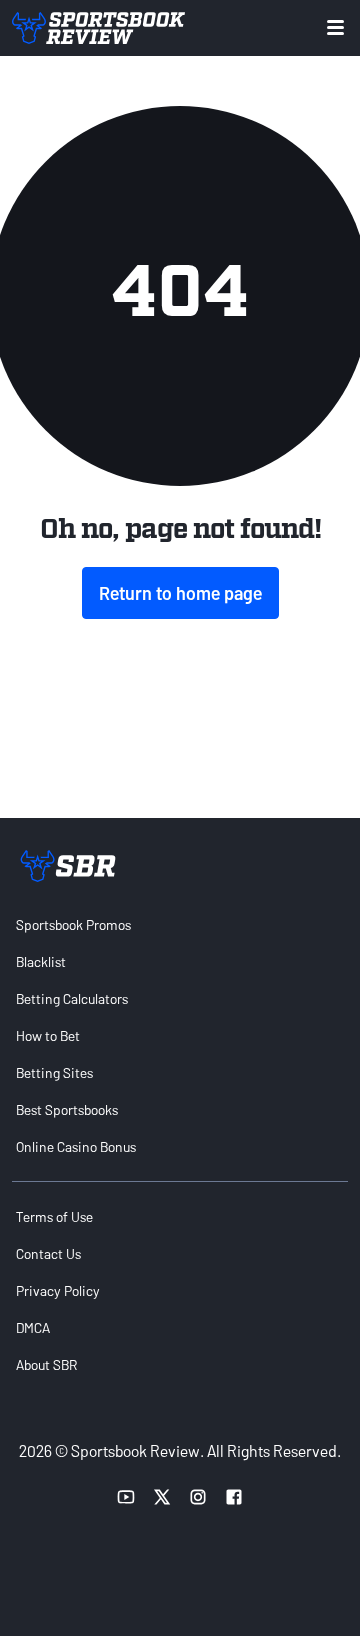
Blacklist (41, 961)
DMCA (33, 1327)
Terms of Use (54, 1216)
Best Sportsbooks (67, 1109)
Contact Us (48, 1253)
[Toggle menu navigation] (335, 27)
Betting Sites (54, 1072)
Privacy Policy (58, 1290)
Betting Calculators (72, 998)
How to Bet (48, 1035)
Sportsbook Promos (73, 924)
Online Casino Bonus (76, 1146)
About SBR (46, 1364)
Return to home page (180, 593)
